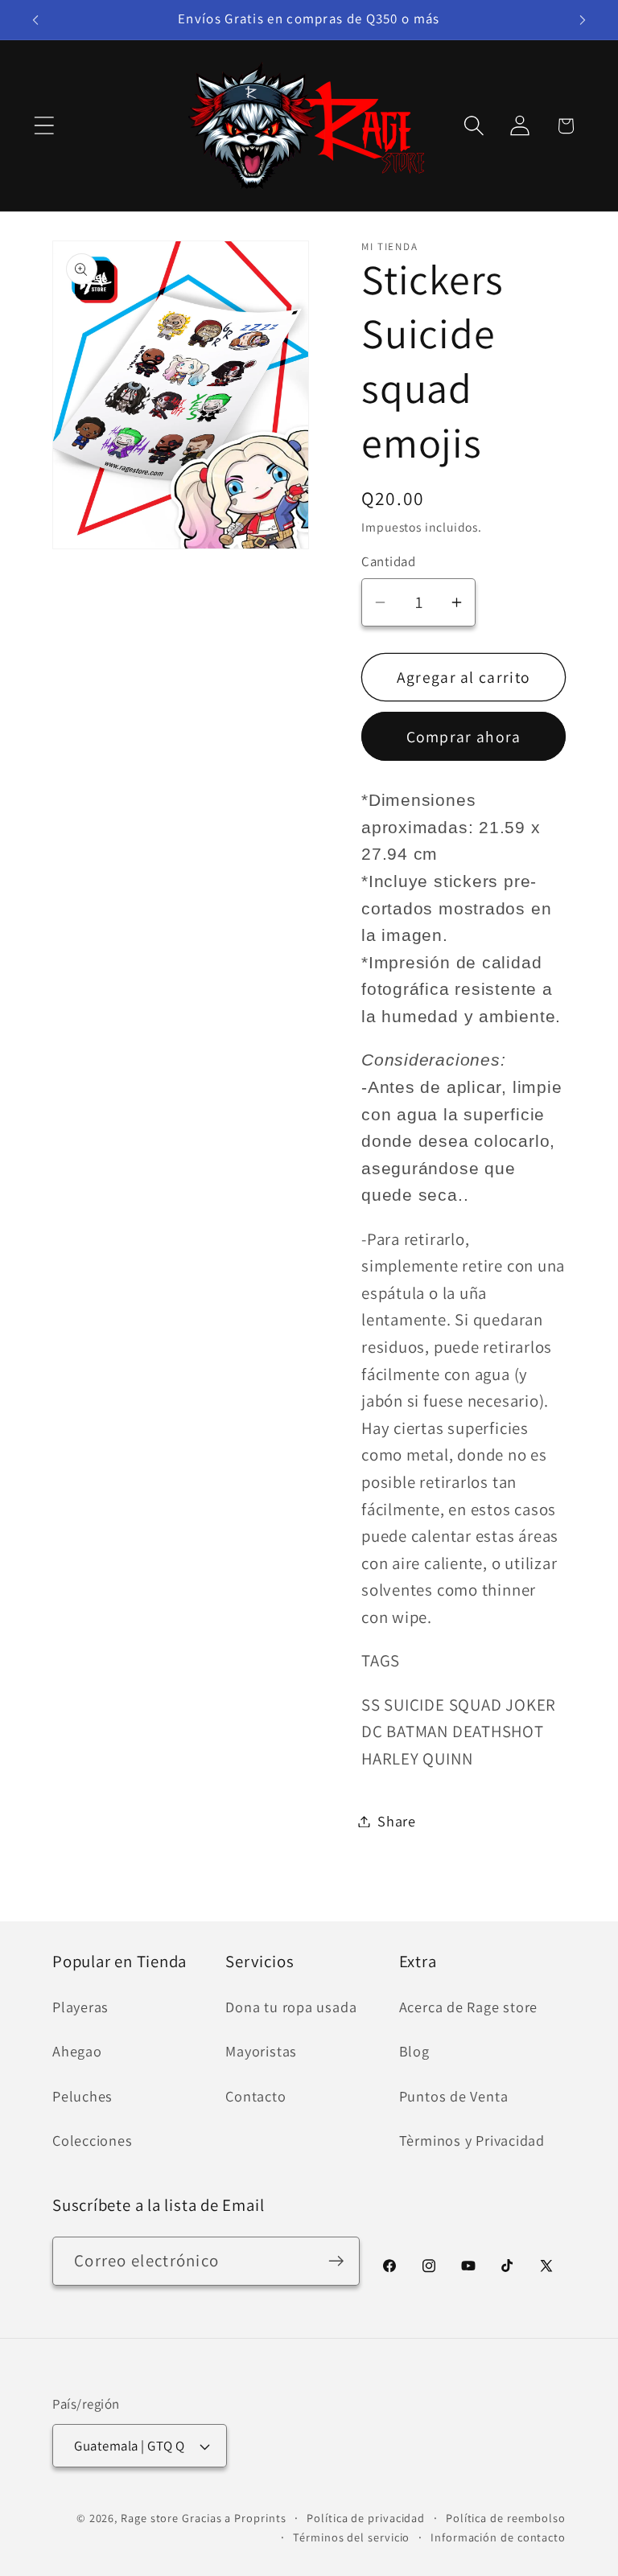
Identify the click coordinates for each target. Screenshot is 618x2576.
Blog (414, 2051)
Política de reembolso (506, 2518)
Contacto (255, 2096)
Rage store (150, 2518)
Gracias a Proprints (234, 2518)
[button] (44, 126)
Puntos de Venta (454, 2096)
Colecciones (93, 2140)
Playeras (80, 2007)
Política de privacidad (366, 2518)
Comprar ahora (464, 737)
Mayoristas (261, 2051)
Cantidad (388, 561)
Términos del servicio (351, 2537)
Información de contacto (498, 2537)
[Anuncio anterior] (35, 20)
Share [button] (397, 1821)
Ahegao (77, 2051)
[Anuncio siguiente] (583, 20)
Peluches (82, 2096)
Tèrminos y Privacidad (472, 2140)
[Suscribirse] (336, 2261)
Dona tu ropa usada (291, 2007)
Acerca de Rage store (469, 2007)
